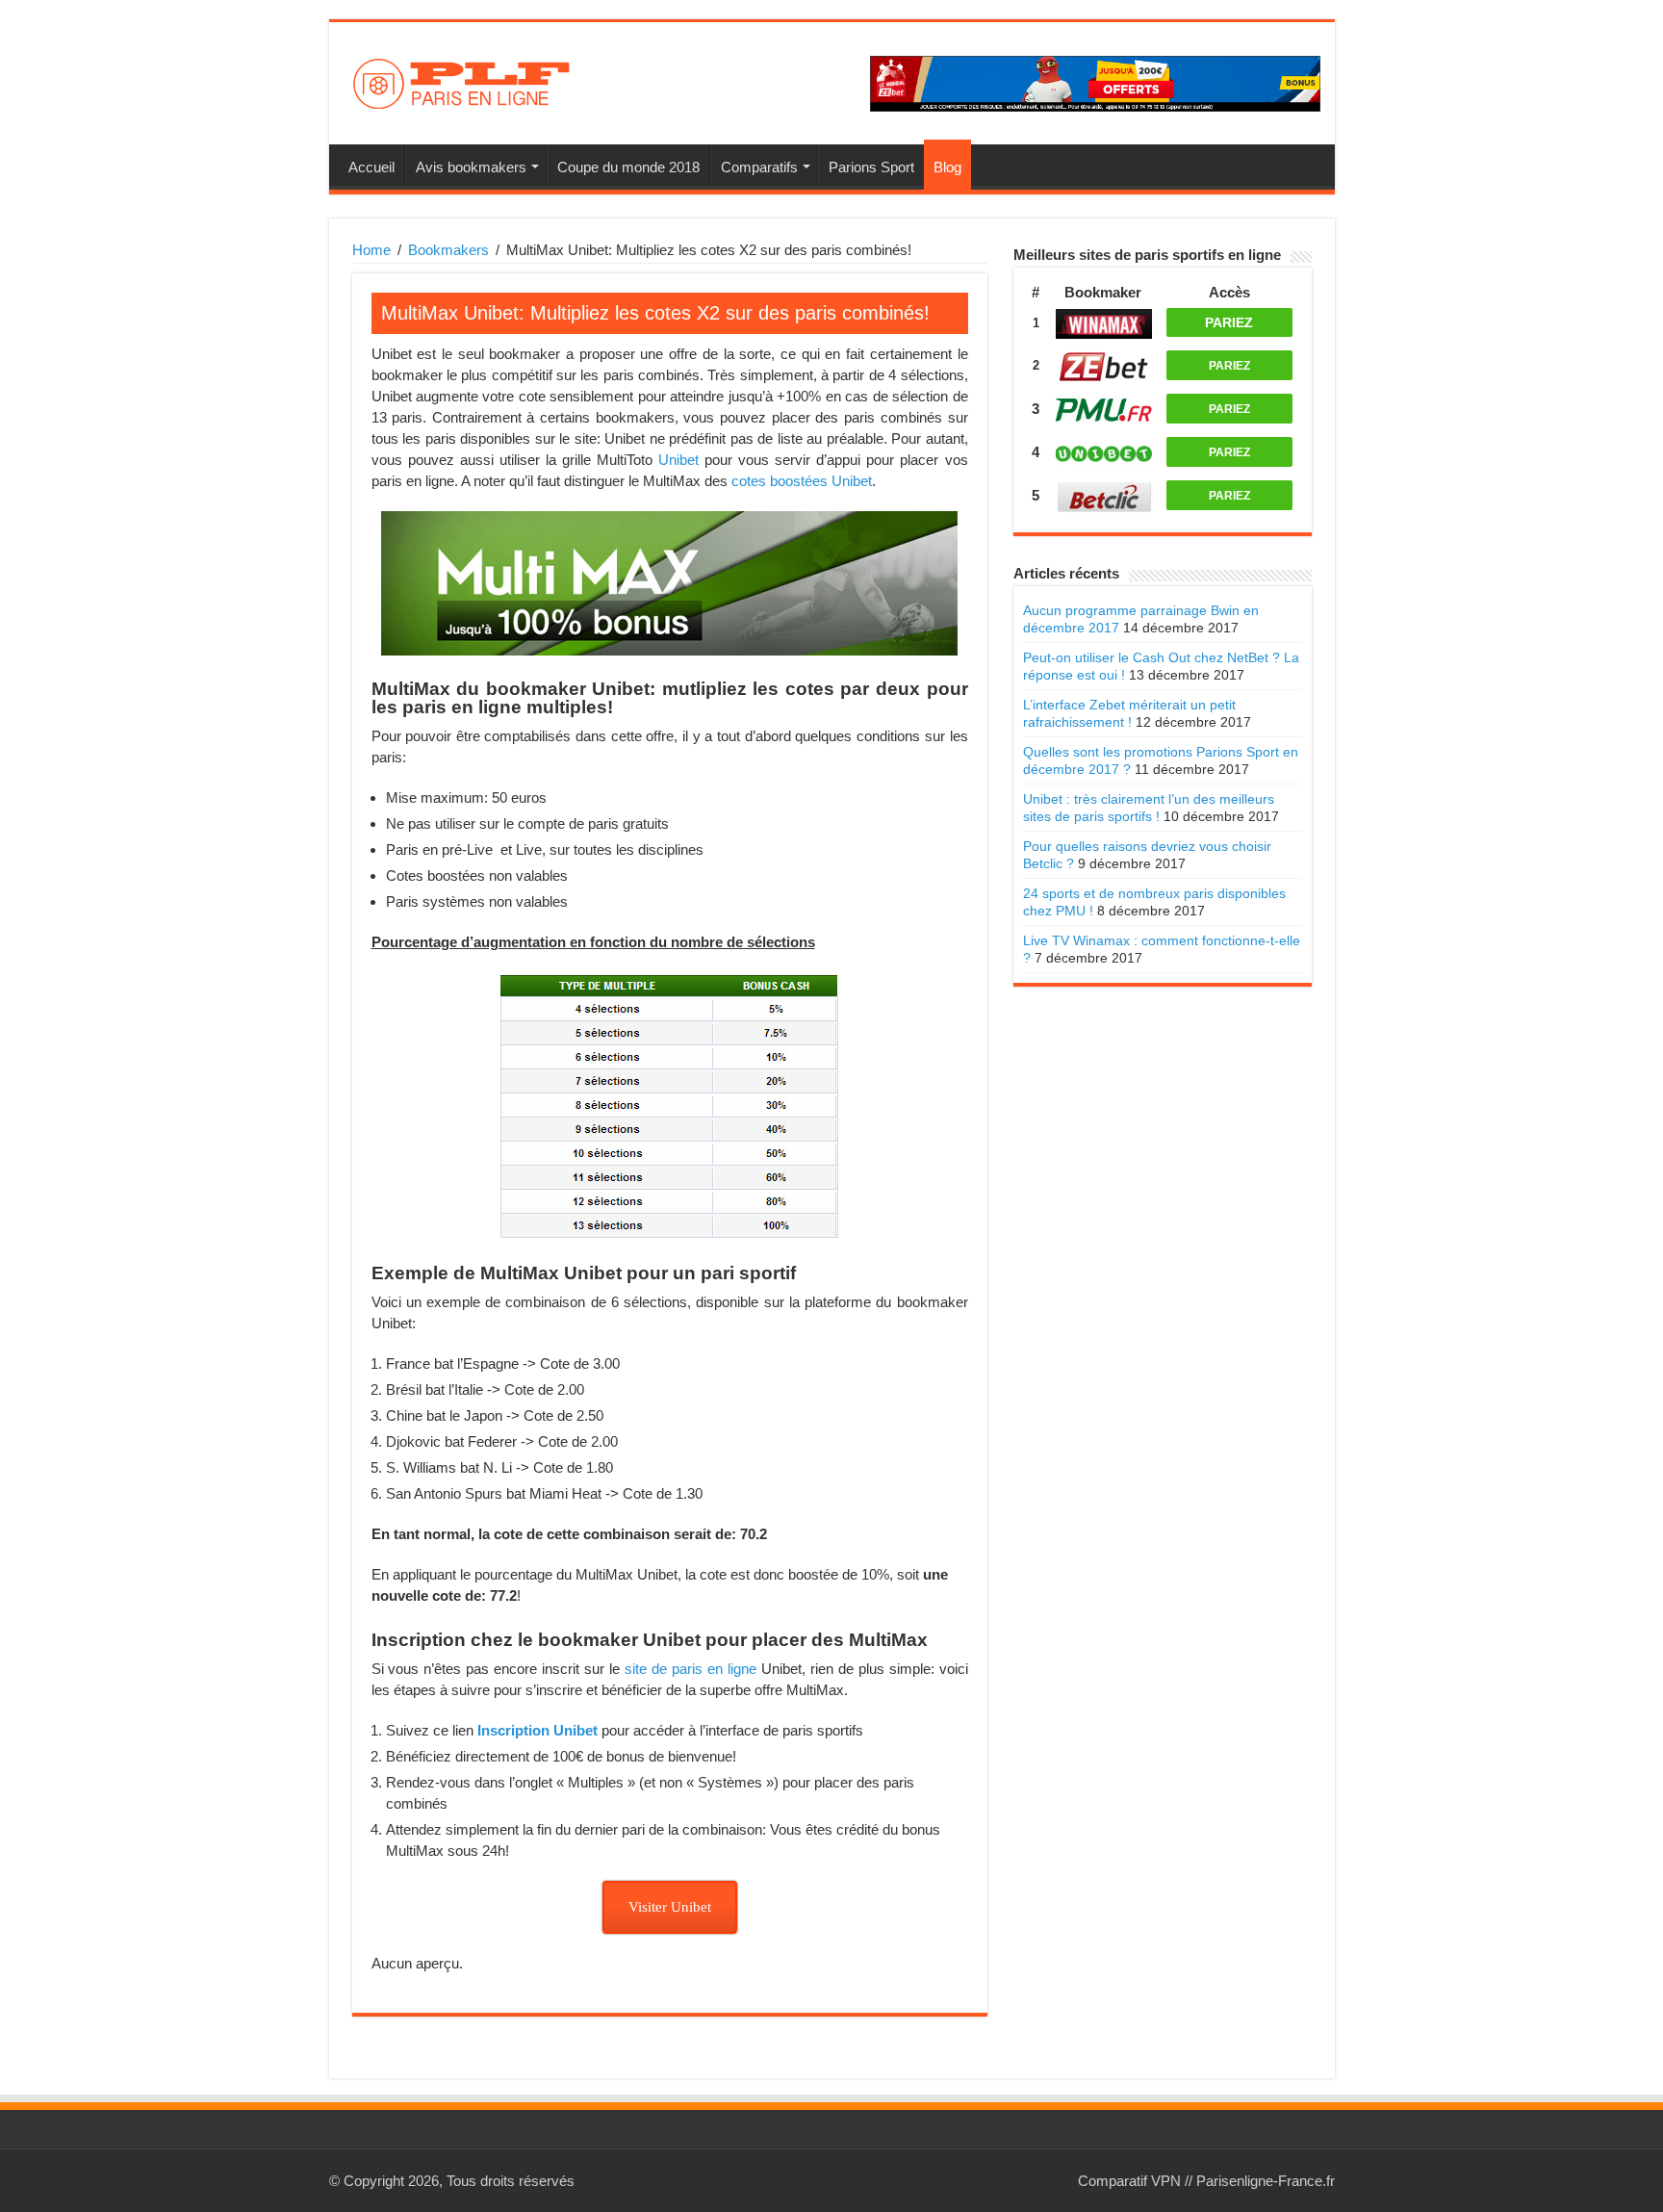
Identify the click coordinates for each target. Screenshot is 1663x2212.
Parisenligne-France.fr (1266, 2181)
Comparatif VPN (1129, 2181)
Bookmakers (448, 250)
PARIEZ (1229, 322)
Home (371, 250)
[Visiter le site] (1104, 321)
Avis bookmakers (471, 167)
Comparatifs (759, 167)
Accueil (371, 167)
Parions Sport (871, 167)
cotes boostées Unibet (802, 481)
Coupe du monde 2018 (628, 167)
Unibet (678, 460)
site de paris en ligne (691, 1669)
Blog (947, 167)
